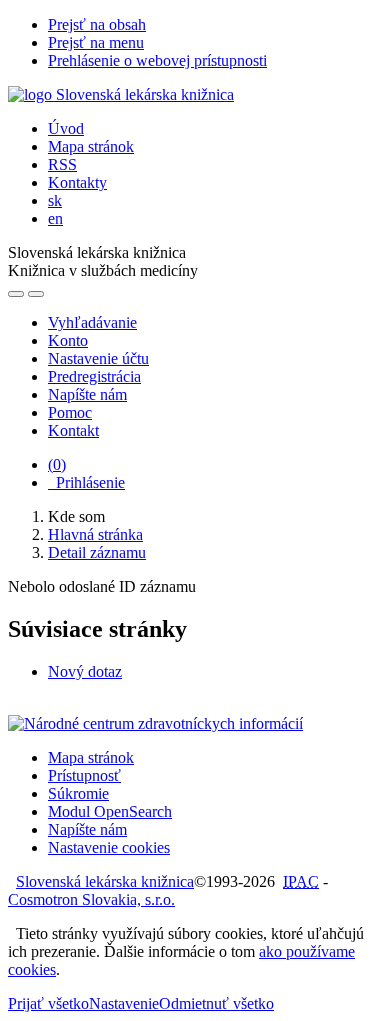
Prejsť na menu (96, 42)
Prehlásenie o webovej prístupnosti (157, 60)
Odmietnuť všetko (216, 1003)
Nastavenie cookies (109, 847)
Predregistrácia (94, 376)
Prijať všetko (48, 1003)
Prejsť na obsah (97, 24)
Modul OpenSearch (110, 811)
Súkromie (78, 793)
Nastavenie (124, 1003)
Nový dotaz (85, 671)
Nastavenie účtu (98, 358)
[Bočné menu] (16, 294)
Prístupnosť (84, 775)
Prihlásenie (86, 482)
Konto (68, 340)
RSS (62, 164)
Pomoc (70, 412)
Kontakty (77, 182)
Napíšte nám (87, 394)
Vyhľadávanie (92, 322)
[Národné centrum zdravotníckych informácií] (155, 723)
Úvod (66, 128)
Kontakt (73, 430)
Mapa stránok (91, 146)
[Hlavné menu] (36, 294)
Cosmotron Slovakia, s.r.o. (91, 899)
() (57, 464)
